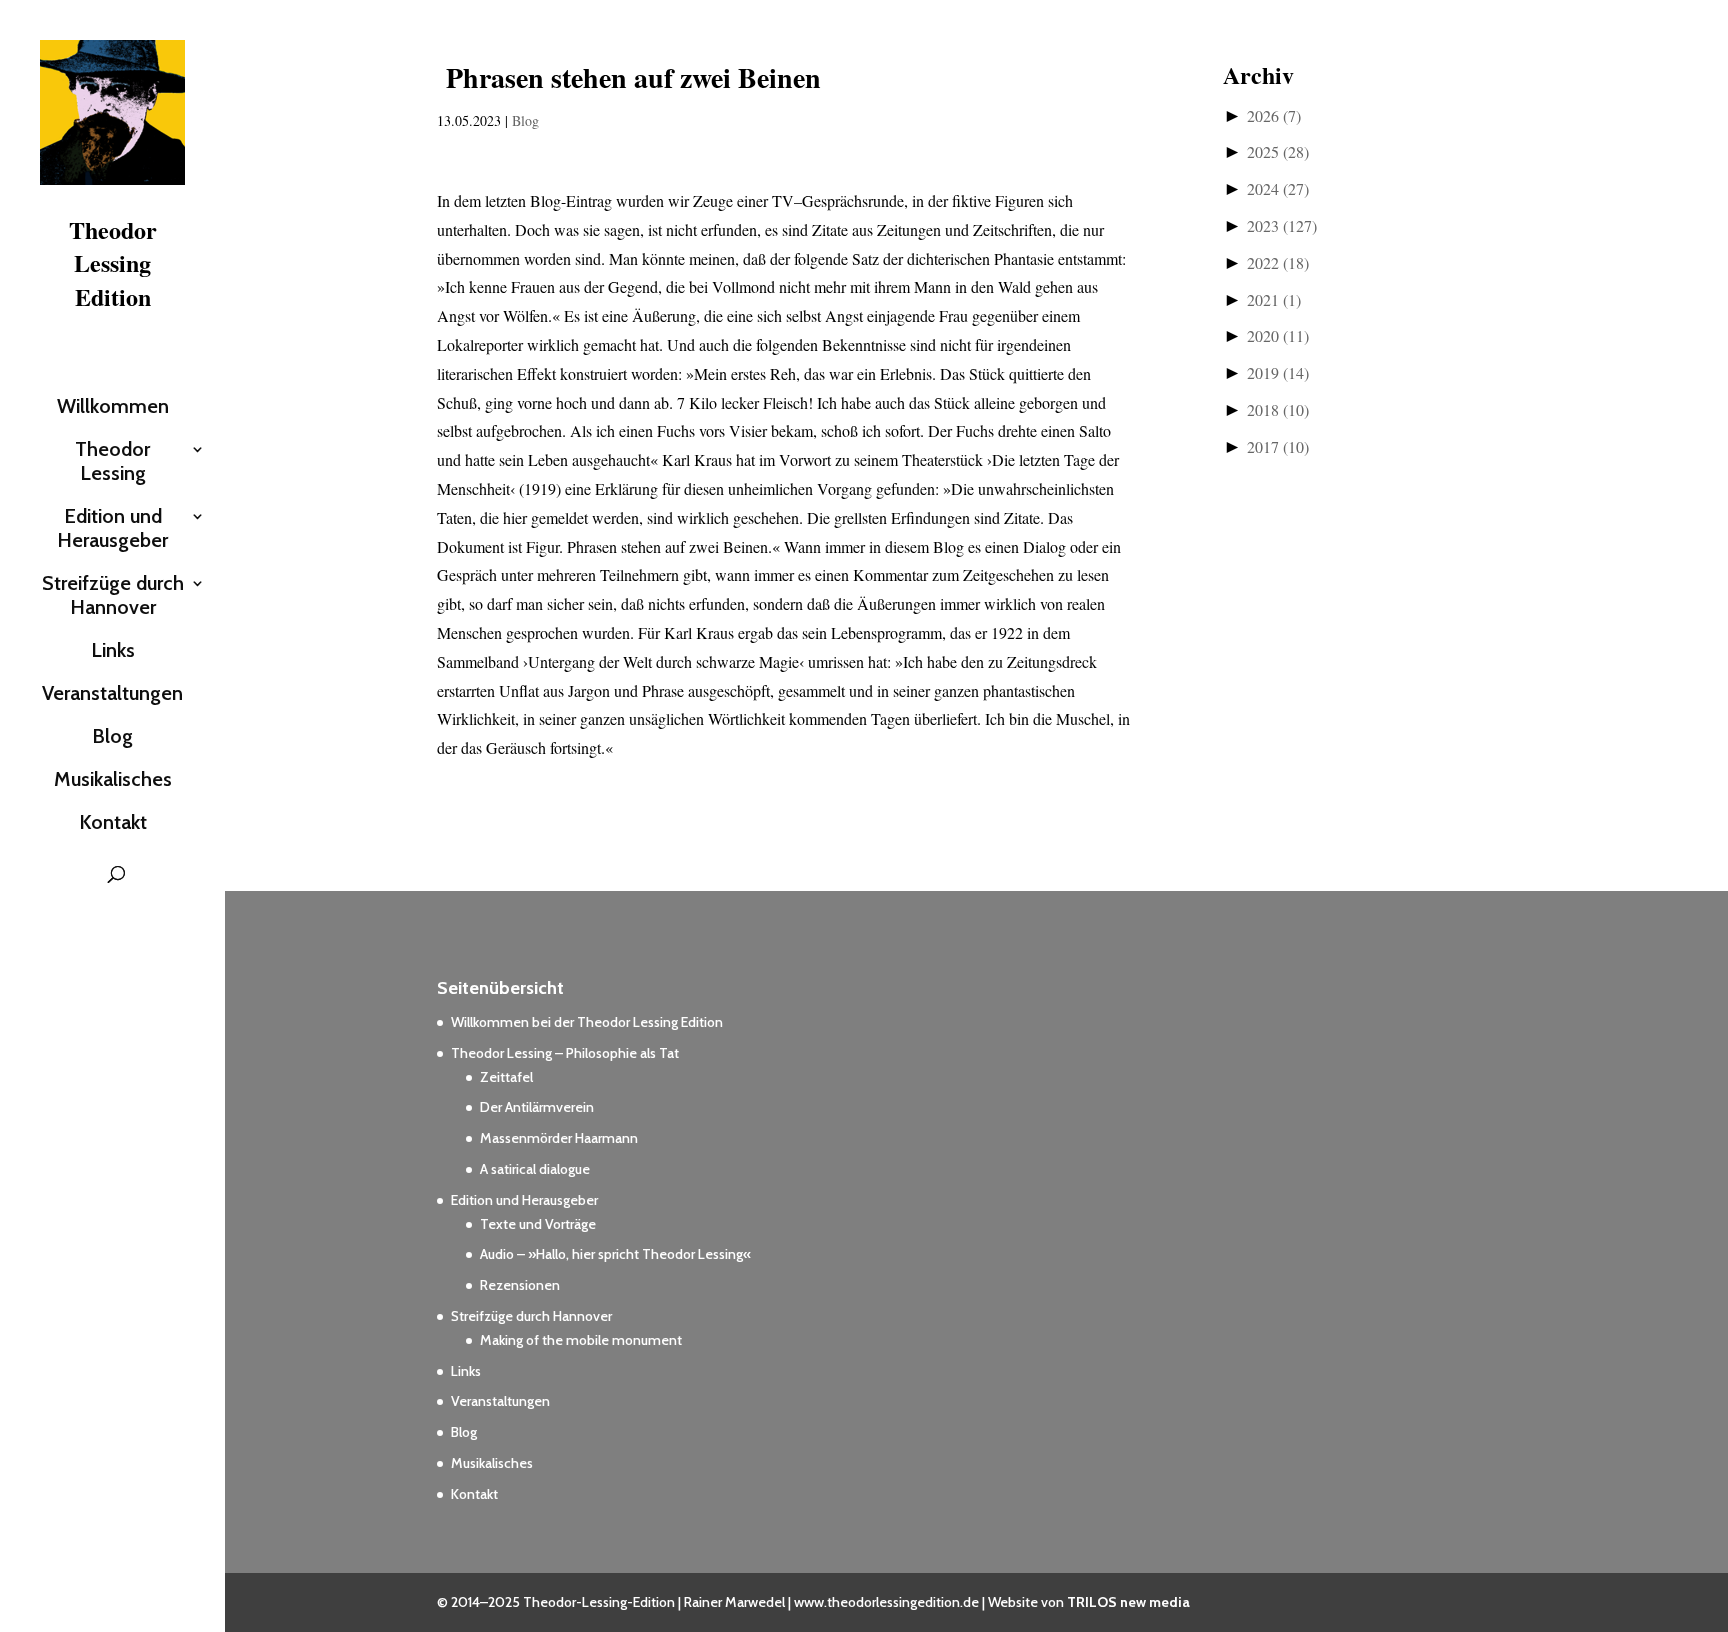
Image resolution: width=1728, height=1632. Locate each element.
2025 (1278, 151)
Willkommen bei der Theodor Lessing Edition (587, 1022)
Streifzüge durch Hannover (113, 595)
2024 (1278, 188)
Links (113, 650)
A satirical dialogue (535, 1169)
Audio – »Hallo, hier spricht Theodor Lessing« (615, 1254)
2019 (1278, 372)
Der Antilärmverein (537, 1107)
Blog (112, 736)
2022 (1278, 262)
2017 (1278, 446)
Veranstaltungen (112, 693)
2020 (1278, 335)
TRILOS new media (1128, 1602)
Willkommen (113, 406)
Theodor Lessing (112, 461)
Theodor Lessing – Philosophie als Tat (565, 1053)
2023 (1282, 225)
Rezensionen (520, 1285)
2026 (1274, 115)
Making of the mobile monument (581, 1340)
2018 (1278, 409)
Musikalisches (113, 779)
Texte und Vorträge (538, 1224)
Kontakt (113, 822)
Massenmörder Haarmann (559, 1138)
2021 (1274, 299)
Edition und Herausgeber (112, 528)
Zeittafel (506, 1077)
